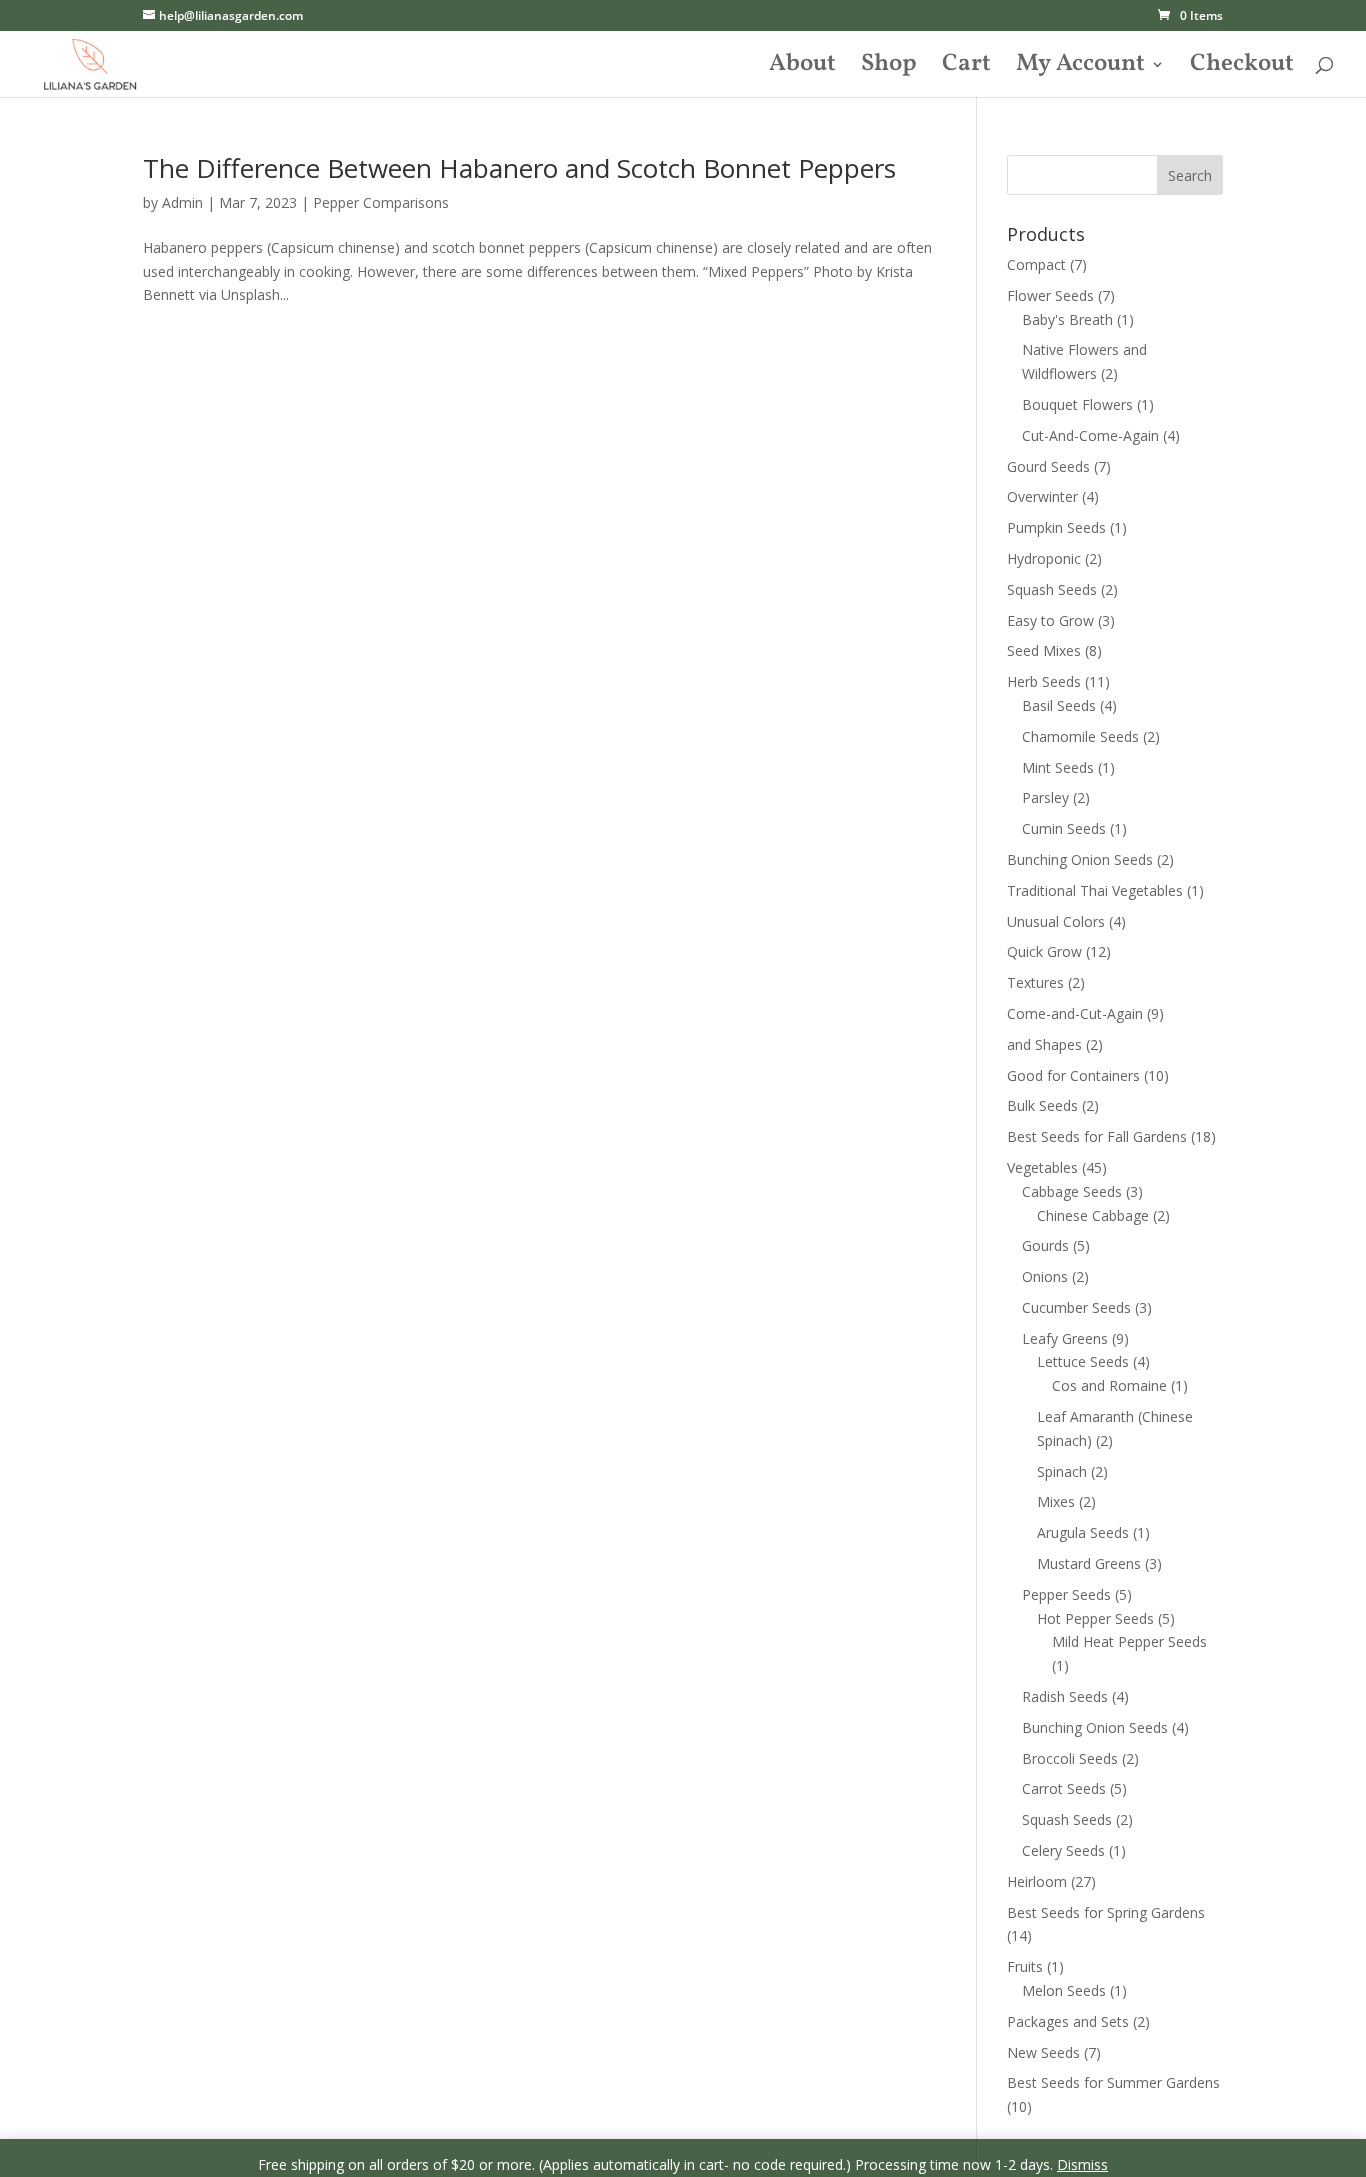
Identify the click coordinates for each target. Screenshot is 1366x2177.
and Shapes (1044, 1044)
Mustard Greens (1089, 1563)
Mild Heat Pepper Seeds (1129, 1641)
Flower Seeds (1050, 295)
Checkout (1242, 69)
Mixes (1056, 1501)
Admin (182, 202)
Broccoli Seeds (1070, 1758)
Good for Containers (1073, 1075)
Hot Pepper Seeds (1095, 1618)
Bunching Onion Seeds (1080, 859)
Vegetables (1042, 1167)
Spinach (1062, 1471)
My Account (1080, 69)
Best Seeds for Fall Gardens (1097, 1136)
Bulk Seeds (1042, 1105)
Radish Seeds (1065, 1696)
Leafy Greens (1065, 1338)
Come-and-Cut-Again (1075, 1013)
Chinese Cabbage (1093, 1215)
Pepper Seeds (1066, 1594)
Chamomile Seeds (1080, 736)
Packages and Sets (1068, 2021)
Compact (1036, 264)
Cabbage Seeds (1072, 1191)
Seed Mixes (1044, 650)
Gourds (1045, 1245)
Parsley (1045, 797)
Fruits (1025, 1966)
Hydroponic (1044, 558)
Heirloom (1037, 1881)
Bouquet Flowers (1077, 404)
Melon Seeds (1064, 1990)
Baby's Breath (1067, 319)
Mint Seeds (1058, 767)
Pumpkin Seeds (1056, 527)
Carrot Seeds (1064, 1788)
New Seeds (1043, 2052)
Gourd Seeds (1048, 466)
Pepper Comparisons (381, 202)
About (802, 69)
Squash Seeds (1052, 589)
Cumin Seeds (1064, 828)
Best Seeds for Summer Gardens (1113, 2082)
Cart (966, 69)
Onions (1045, 1276)
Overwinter (1042, 496)
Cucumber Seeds (1076, 1307)
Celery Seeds (1063, 1850)
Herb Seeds (1044, 681)
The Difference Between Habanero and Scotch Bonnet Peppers (519, 168)
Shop (889, 69)
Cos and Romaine (1109, 1385)
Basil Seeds (1059, 705)
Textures (1035, 982)
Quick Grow (1044, 951)
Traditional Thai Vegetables (1095, 890)
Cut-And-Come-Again (1090, 435)
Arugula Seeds (1083, 1532)
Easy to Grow (1050, 620)
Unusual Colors (1056, 921)
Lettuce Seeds (1083, 1361)
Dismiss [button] (1082, 2164)
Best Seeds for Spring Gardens (1106, 1912)
